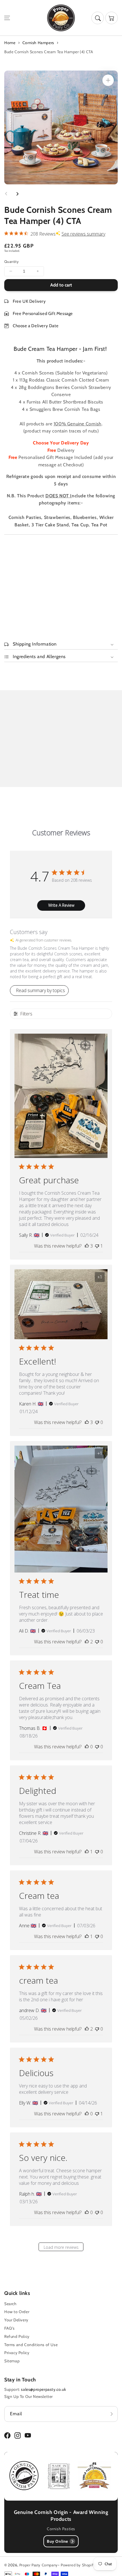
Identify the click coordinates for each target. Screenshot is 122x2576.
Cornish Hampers (38, 43)
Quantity (11, 261)
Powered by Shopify (78, 2565)
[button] (7, 18)
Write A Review (61, 905)
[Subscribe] (112, 2414)
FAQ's (10, 2328)
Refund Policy (17, 2336)
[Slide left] (6, 194)
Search (10, 2304)
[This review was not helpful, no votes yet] (97, 1422)
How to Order (17, 2312)
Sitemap (12, 2361)
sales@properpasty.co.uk (43, 2389)
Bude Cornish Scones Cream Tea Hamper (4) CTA (49, 52)
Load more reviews (61, 2247)
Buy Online (57, 2541)
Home (10, 43)
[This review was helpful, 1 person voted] (87, 1852)
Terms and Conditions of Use (31, 2345)
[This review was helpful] (87, 1246)
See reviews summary (83, 234)
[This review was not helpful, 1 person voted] (97, 1246)
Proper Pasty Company (39, 2565)
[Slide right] (17, 194)
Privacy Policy (17, 2353)
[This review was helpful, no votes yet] (87, 1747)
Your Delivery (16, 2320)
